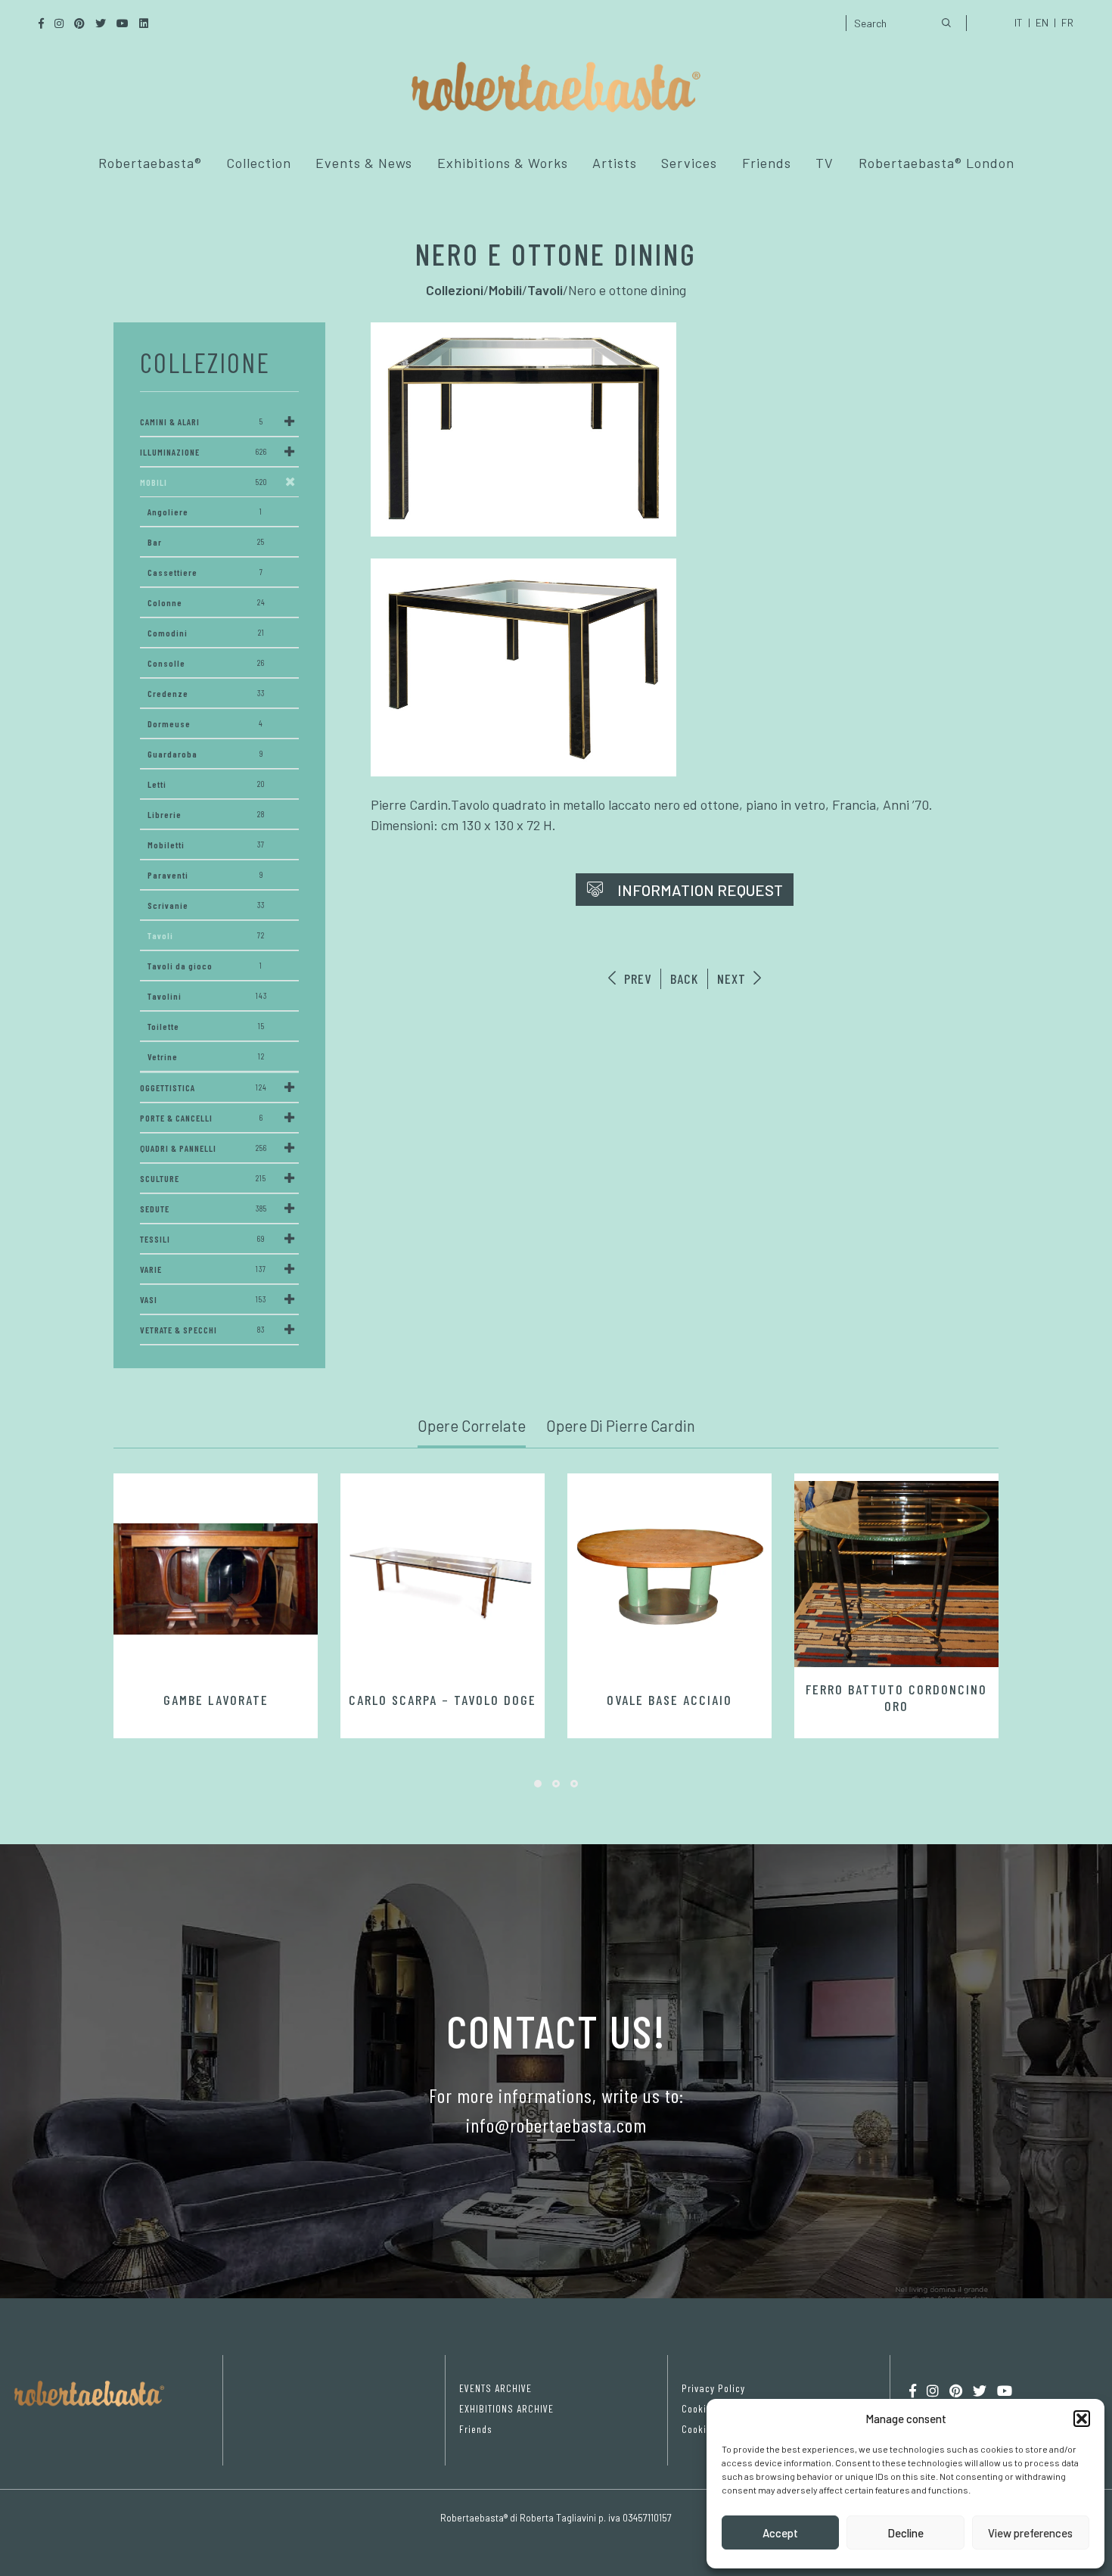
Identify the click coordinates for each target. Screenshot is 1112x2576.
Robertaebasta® (150, 163)
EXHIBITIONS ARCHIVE (506, 2408)
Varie (203, 1269)
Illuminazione (203, 452)
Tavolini (207, 996)
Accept (780, 2533)
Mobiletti (206, 845)
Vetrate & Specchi (202, 1330)
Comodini (206, 633)
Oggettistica (203, 1087)
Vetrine (206, 1056)
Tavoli (206, 935)
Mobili (203, 482)
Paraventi (205, 875)
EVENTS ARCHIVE (495, 2388)
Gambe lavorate (216, 1700)
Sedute (203, 1209)
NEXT (733, 978)
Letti (206, 784)
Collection (259, 163)
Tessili (202, 1239)
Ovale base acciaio (669, 1700)
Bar (206, 542)
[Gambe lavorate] (216, 1579)
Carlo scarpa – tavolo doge (443, 1700)
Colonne (207, 602)
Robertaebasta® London (937, 163)
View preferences (1030, 2533)
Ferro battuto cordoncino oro (896, 1697)
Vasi (203, 1299)
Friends (767, 163)
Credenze (206, 693)
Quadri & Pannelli (203, 1148)
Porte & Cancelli (202, 1118)
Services (689, 163)
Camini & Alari (202, 422)
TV (825, 163)
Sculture (203, 1178)
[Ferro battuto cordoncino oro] (896, 1574)
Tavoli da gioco (205, 966)
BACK (684, 978)
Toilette (206, 1026)
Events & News (364, 163)
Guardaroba (205, 754)
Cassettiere (205, 572)
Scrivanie (206, 905)
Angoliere (205, 512)
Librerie (206, 814)
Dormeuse (205, 723)
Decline (905, 2533)
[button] (1082, 2419)
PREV (636, 978)
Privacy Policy (713, 2388)
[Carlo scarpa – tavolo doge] (443, 1579)
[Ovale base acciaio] (669, 1579)
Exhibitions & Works (503, 163)
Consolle (206, 663)
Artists (615, 163)
